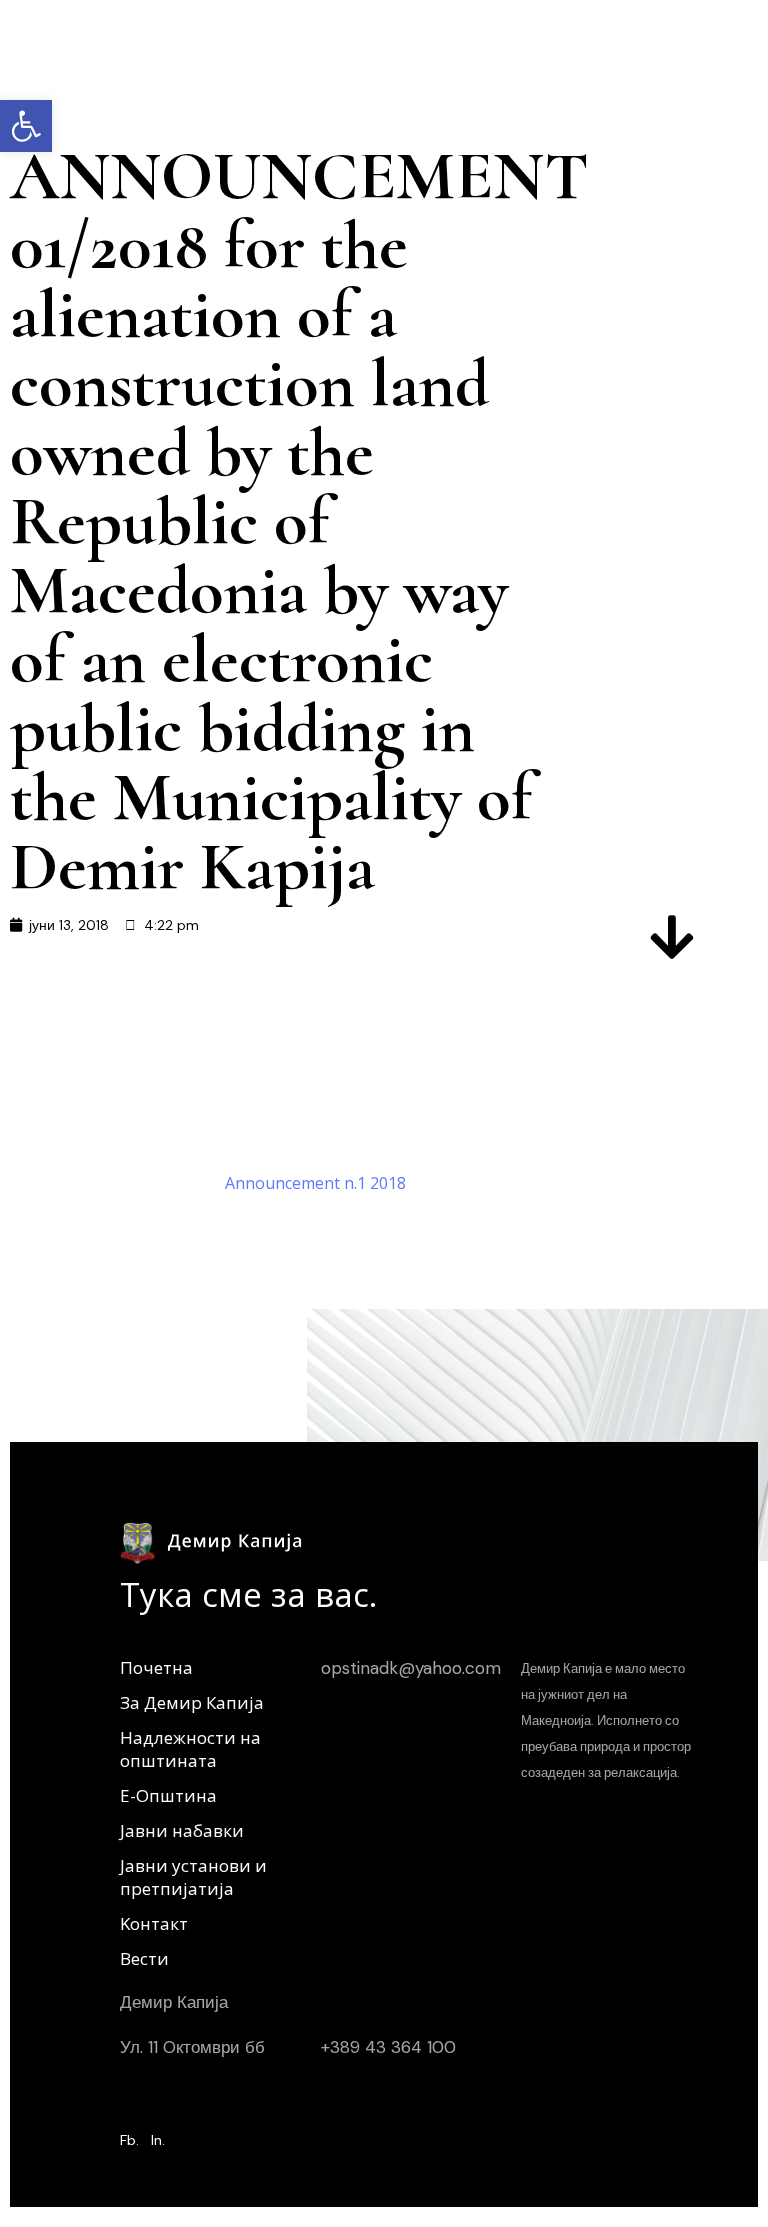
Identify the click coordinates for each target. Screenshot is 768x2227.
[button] (26, 126)
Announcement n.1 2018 (315, 1183)
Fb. (129, 2140)
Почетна (156, 1667)
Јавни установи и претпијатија (193, 1877)
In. (158, 2140)
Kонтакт (154, 1923)
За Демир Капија (192, 1702)
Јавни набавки (182, 1830)
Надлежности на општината (190, 1749)
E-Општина (168, 1795)
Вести (144, 1958)
